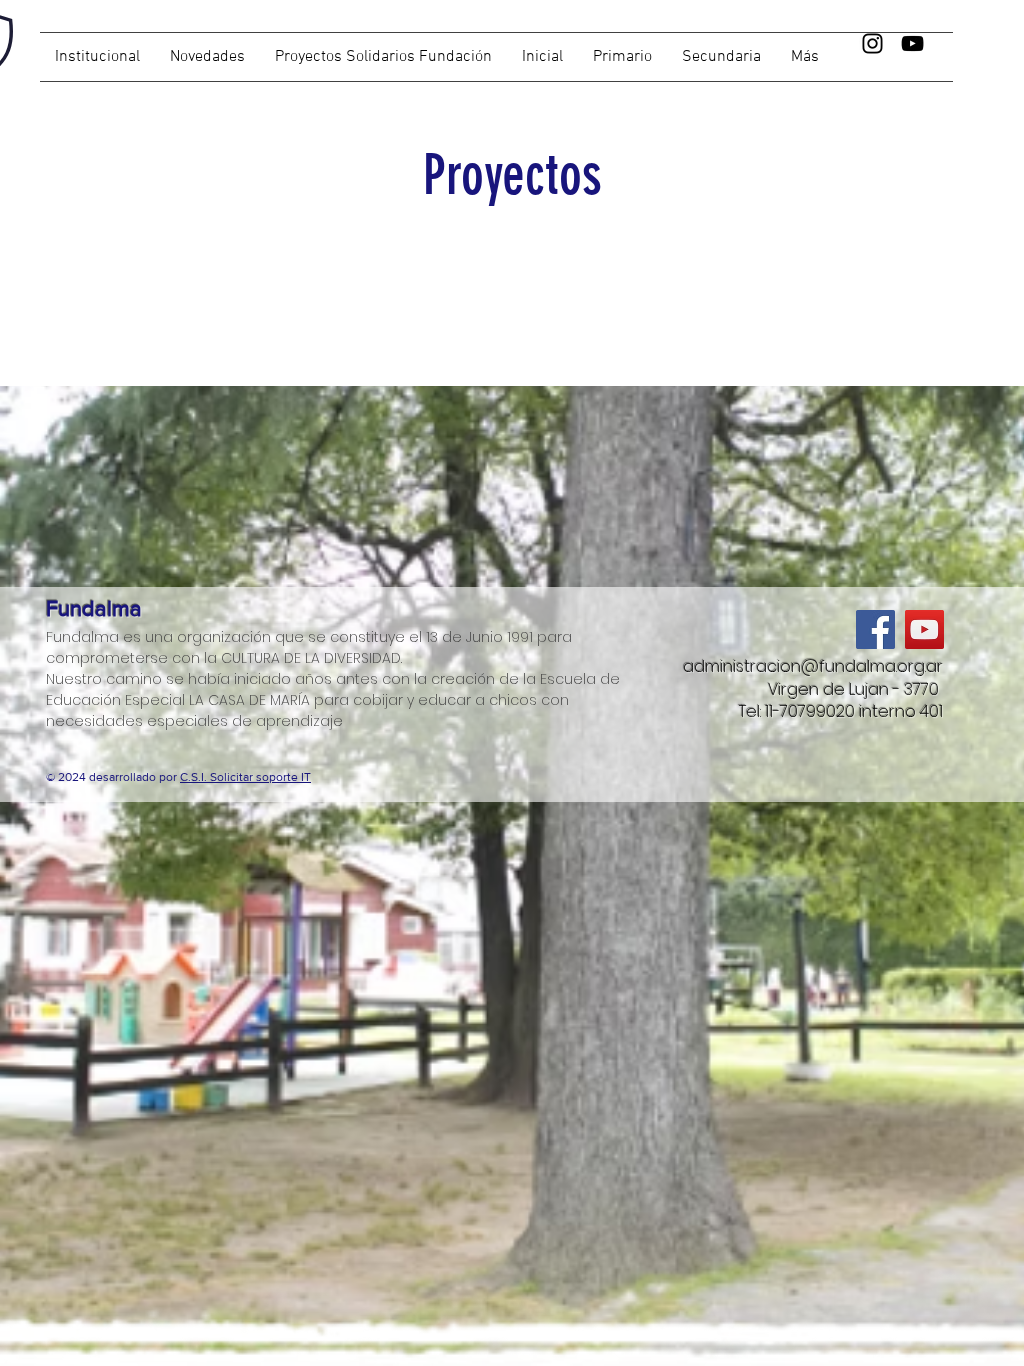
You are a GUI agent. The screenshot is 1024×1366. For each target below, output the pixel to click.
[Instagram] (872, 43)
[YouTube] (912, 43)
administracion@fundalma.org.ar (813, 666)
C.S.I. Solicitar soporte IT (245, 777)
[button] (721, 57)
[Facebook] (875, 629)
